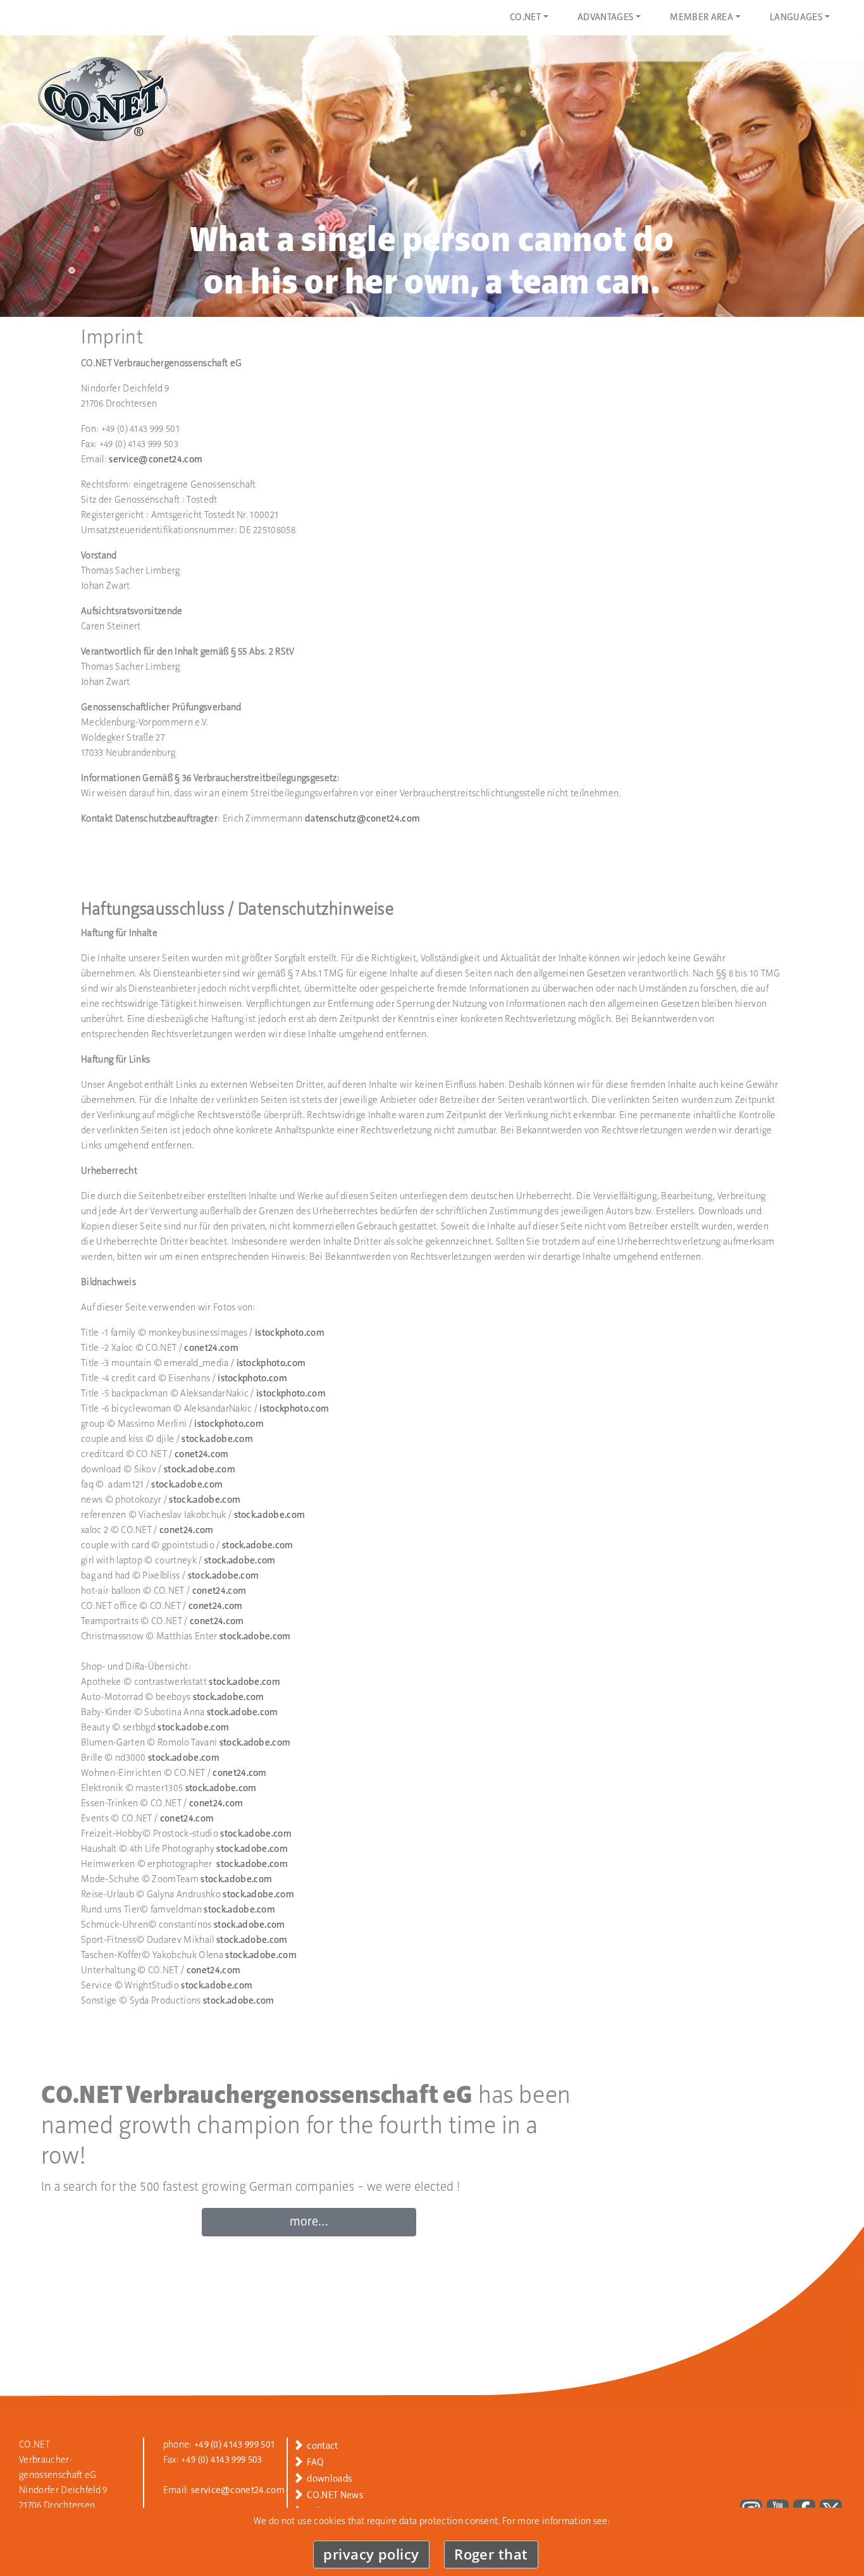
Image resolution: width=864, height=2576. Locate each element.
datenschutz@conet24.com (362, 819)
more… (309, 2222)
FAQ (315, 2463)
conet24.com (211, 1348)
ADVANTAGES (605, 18)
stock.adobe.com (217, 1439)
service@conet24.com (156, 460)
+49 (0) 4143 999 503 (221, 2460)
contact (322, 2446)
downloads (329, 2479)
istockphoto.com (290, 1333)
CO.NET (525, 18)
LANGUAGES (796, 18)
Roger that (491, 2554)
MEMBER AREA (701, 18)
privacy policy (371, 2554)
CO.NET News (335, 2496)
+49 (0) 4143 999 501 (234, 2445)
